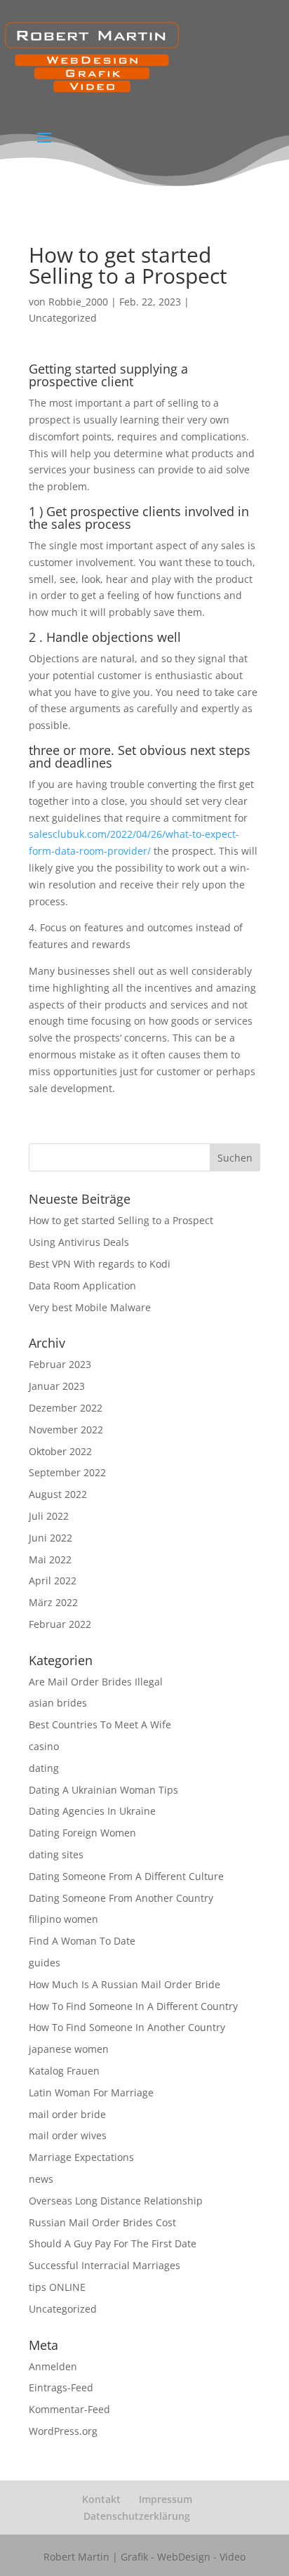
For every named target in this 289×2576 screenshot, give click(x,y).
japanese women (69, 2049)
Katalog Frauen (64, 2071)
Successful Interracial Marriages (105, 2265)
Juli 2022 (49, 1516)
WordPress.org (63, 2431)
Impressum (166, 2499)
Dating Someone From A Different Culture (126, 1876)
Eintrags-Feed (61, 2387)
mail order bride (67, 2114)
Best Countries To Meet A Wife (100, 1724)
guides (45, 1963)
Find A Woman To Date (82, 1941)
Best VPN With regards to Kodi (100, 1264)
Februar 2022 (60, 1624)
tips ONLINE (57, 2287)
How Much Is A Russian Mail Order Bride (125, 1984)
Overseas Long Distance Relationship (116, 2201)
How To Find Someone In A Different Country (133, 2006)
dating (44, 1768)
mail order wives (68, 2135)
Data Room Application (82, 1286)
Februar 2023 (60, 1364)
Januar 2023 (57, 1386)
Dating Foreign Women (82, 1833)
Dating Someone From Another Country (121, 1898)
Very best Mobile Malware (90, 1307)
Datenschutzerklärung (137, 2516)
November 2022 (66, 1430)
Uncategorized (63, 318)
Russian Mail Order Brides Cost (102, 2222)
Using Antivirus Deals (79, 1242)
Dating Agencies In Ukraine (92, 1811)
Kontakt (101, 2499)
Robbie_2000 (78, 302)
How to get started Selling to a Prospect (121, 1220)
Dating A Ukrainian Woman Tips (103, 1790)
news (41, 2179)
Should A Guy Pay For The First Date (113, 2243)
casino (44, 1746)
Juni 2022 (51, 1538)
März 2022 (53, 1602)
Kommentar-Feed (69, 2409)
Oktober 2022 (60, 1451)
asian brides (58, 1703)
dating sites (56, 1854)
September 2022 (67, 1472)
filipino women (63, 1919)
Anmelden (53, 2366)
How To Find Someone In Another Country (127, 2027)
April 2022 (53, 1581)
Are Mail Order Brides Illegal (96, 1682)
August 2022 (58, 1494)
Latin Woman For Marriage (91, 2092)
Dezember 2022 (66, 1408)
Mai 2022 (50, 1559)
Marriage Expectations (81, 2157)
